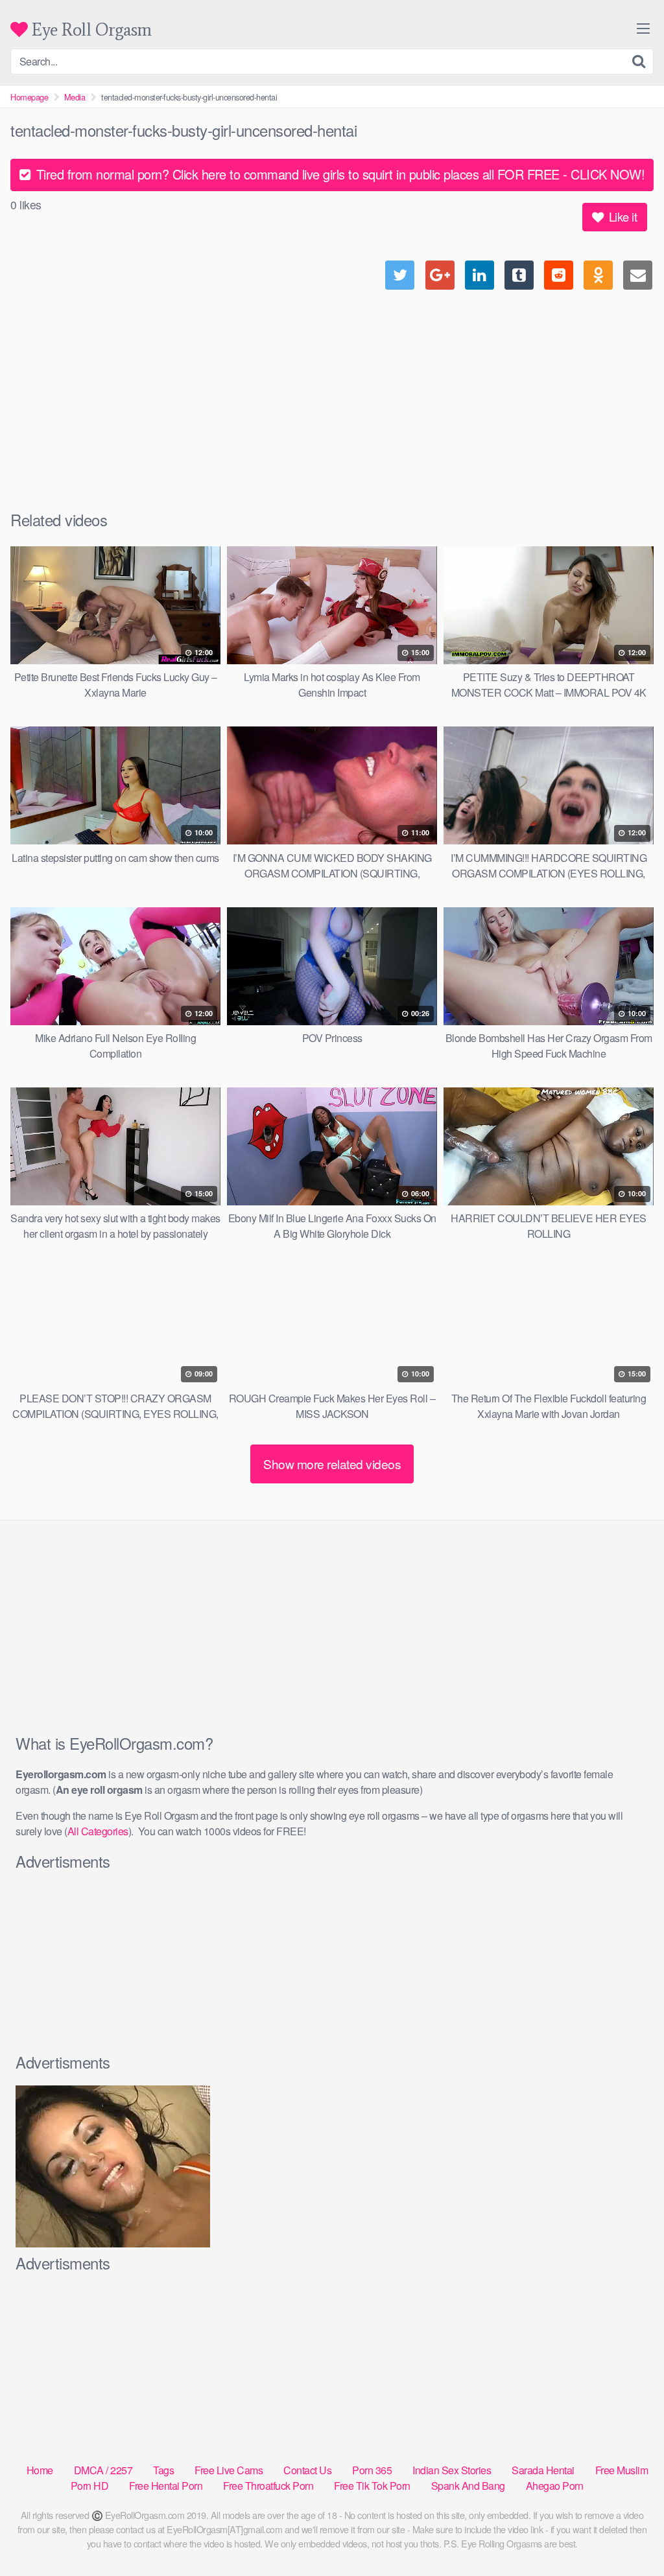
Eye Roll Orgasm (90, 29)
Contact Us (307, 2470)
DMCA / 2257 (103, 2470)
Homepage (29, 97)
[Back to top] (628, 2535)
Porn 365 (372, 2470)
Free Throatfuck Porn (268, 2486)
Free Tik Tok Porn (372, 2486)
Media (75, 97)
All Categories (98, 1831)
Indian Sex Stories (452, 2470)
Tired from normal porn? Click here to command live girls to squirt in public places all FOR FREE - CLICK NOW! (338, 174)
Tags (163, 2470)
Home (40, 2470)
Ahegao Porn (555, 2486)
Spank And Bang (468, 2486)
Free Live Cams (229, 2470)
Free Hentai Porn (166, 2486)
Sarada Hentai (543, 2470)
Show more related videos (332, 1464)
